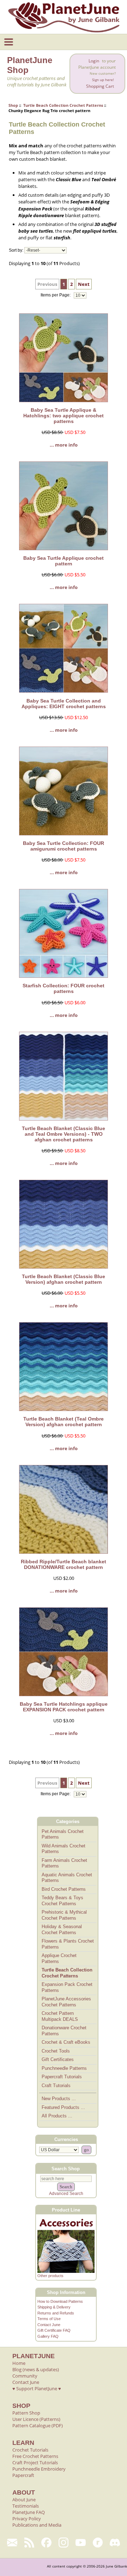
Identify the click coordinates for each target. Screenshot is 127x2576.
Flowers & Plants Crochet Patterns (68, 1944)
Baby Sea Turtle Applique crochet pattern (64, 561)
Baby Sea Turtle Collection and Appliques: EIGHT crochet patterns (64, 704)
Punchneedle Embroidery (39, 2469)
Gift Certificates (58, 2059)
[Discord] (115, 2543)
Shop (13, 105)
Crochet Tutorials (30, 2450)
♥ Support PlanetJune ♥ (37, 2388)
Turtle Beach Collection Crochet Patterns (63, 105)
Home (19, 2363)
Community (25, 2376)
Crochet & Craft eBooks (66, 2042)
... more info (64, 445)
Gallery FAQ (48, 2336)
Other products (50, 2276)
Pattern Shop (26, 2413)
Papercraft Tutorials (62, 2077)
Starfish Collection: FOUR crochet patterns (64, 988)
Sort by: (16, 250)
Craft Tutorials (56, 2086)
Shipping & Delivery (54, 2307)
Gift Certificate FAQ (54, 2330)
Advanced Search (66, 2194)
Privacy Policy (27, 2519)
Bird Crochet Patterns (64, 1889)
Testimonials (26, 2506)
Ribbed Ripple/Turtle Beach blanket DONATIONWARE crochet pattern (64, 1564)
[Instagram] (64, 2543)
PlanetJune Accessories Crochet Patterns (66, 2002)
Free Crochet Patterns (35, 2456)
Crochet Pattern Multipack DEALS (60, 2016)
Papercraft (23, 2475)
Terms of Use (49, 2319)
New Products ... (59, 2099)
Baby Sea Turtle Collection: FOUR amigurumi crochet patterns (64, 846)
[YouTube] (81, 2543)
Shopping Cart (100, 86)
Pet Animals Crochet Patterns (63, 1834)
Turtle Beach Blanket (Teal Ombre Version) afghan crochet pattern (64, 1422)
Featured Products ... (63, 2107)
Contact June (49, 2325)
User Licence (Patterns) (36, 2419)
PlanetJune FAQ (29, 2512)
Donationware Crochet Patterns (64, 2031)
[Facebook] (46, 2543)
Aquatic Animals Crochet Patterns (67, 1878)
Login (94, 61)
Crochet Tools (56, 2051)
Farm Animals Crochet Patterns (64, 1863)
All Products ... (57, 2116)
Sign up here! (103, 80)
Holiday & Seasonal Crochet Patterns (62, 1930)
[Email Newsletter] (12, 2543)
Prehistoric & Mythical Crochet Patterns (64, 1915)
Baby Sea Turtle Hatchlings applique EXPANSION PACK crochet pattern (64, 1707)
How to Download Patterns (60, 2301)
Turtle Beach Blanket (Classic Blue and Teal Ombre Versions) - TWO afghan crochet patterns (64, 1134)
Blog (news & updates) (36, 2369)
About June (24, 2500)
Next (84, 284)
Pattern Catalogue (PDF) (38, 2425)
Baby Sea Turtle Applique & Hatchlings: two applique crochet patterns (64, 416)
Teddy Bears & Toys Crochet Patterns (62, 1901)
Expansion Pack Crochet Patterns (67, 1987)
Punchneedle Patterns (64, 2068)
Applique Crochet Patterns (59, 1958)
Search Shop (66, 2169)
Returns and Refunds (56, 2313)
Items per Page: (56, 295)
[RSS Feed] (29, 2543)
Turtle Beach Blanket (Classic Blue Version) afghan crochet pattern (64, 1279)
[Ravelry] (98, 2543)
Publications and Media (37, 2525)
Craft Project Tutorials (35, 2462)
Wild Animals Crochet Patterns (64, 1849)
